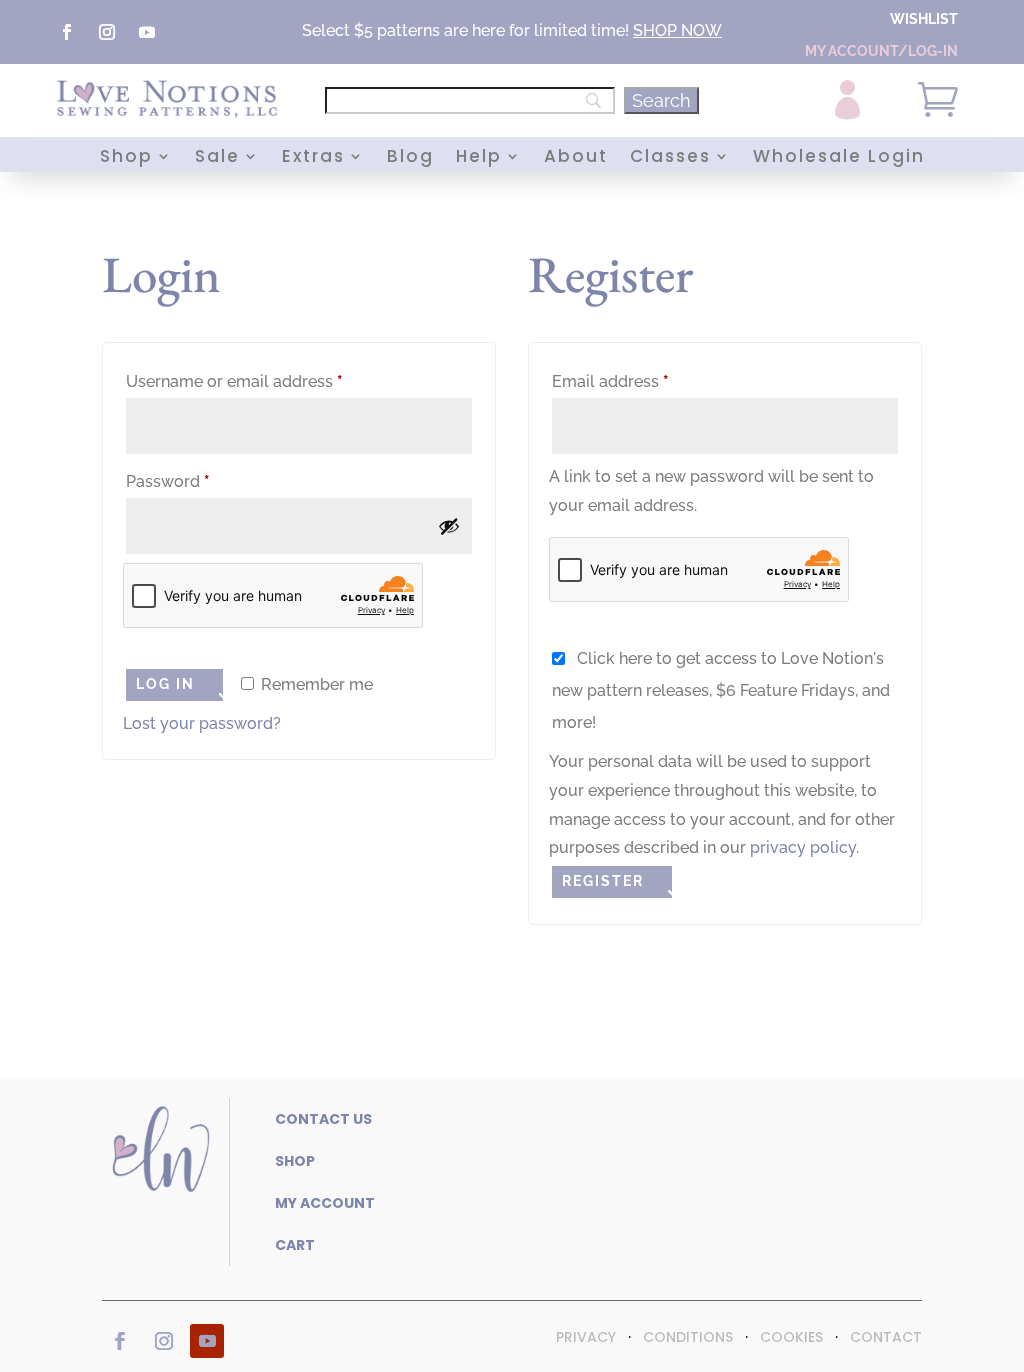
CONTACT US (323, 1119)
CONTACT (886, 1337)
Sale (217, 158)
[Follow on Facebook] (67, 32)
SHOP (655, 30)
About (576, 158)
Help (479, 158)
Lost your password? (202, 723)
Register (603, 881)
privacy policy (803, 847)
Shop (126, 158)
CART (295, 1245)
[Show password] (449, 526)
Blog (410, 158)
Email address (644, 381)
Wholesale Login (839, 158)
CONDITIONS (688, 1337)
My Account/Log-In (881, 51)
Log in (165, 684)
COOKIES (791, 1337)
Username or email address (268, 381)
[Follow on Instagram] (107, 32)
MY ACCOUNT (325, 1203)
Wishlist (924, 19)
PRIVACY (586, 1337)
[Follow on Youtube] (147, 32)
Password (202, 481)
